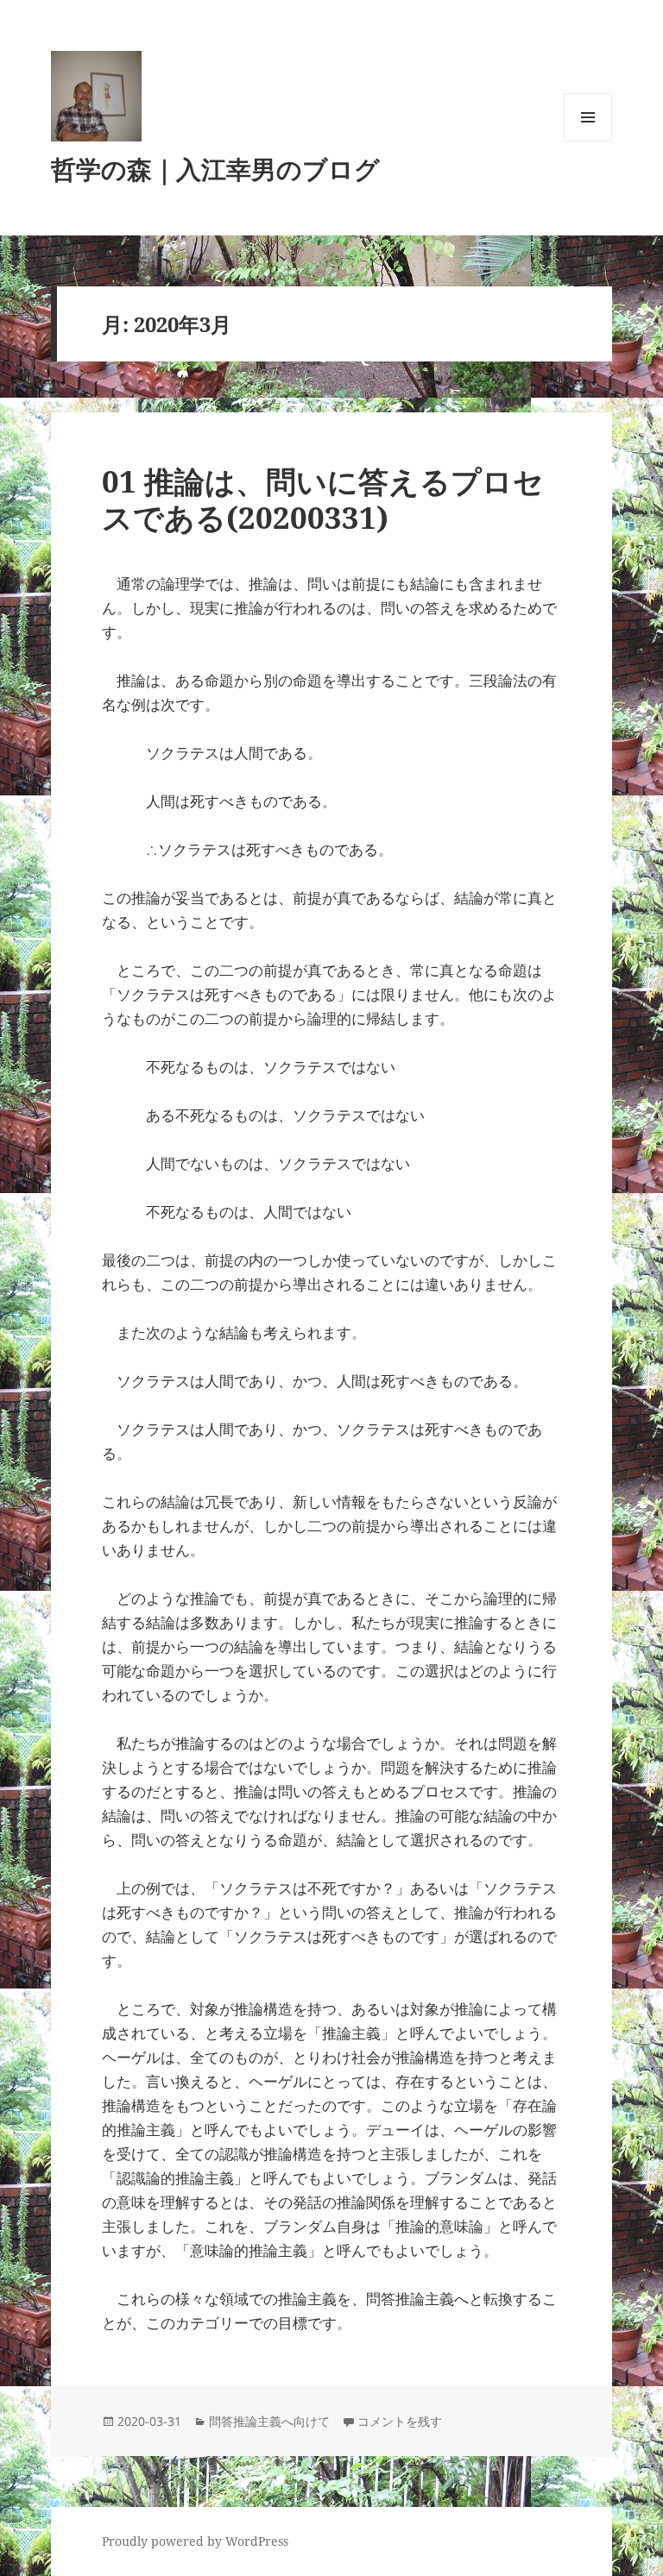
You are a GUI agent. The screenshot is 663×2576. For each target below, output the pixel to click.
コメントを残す (400, 2421)
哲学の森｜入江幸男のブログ (215, 169)
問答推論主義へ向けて (269, 2421)
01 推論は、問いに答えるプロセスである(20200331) (323, 499)
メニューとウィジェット (588, 141)
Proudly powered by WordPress (195, 2541)
